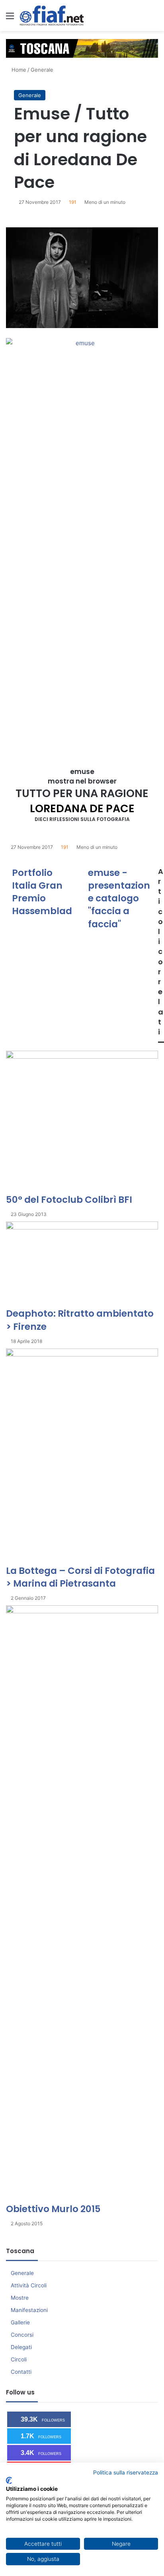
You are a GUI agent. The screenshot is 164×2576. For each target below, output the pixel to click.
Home (18, 70)
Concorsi (22, 2335)
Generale (42, 70)
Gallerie (20, 2322)
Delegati (21, 2347)
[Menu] (10, 19)
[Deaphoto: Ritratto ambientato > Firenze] (82, 1264)
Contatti (21, 2372)
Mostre (20, 2298)
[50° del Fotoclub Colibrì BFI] (82, 1122)
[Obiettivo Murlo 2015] (82, 1904)
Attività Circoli (29, 2285)
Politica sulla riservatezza (126, 2472)
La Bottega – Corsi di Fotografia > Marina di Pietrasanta (80, 1577)
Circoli (19, 2359)
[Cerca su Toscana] (154, 19)
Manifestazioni (29, 2310)
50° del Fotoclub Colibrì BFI (69, 1200)
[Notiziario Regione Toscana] (52, 16)
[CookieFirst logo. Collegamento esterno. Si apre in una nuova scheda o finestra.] (9, 2480)
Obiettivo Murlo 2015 (53, 2209)
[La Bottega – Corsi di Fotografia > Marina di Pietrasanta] (82, 1456)
